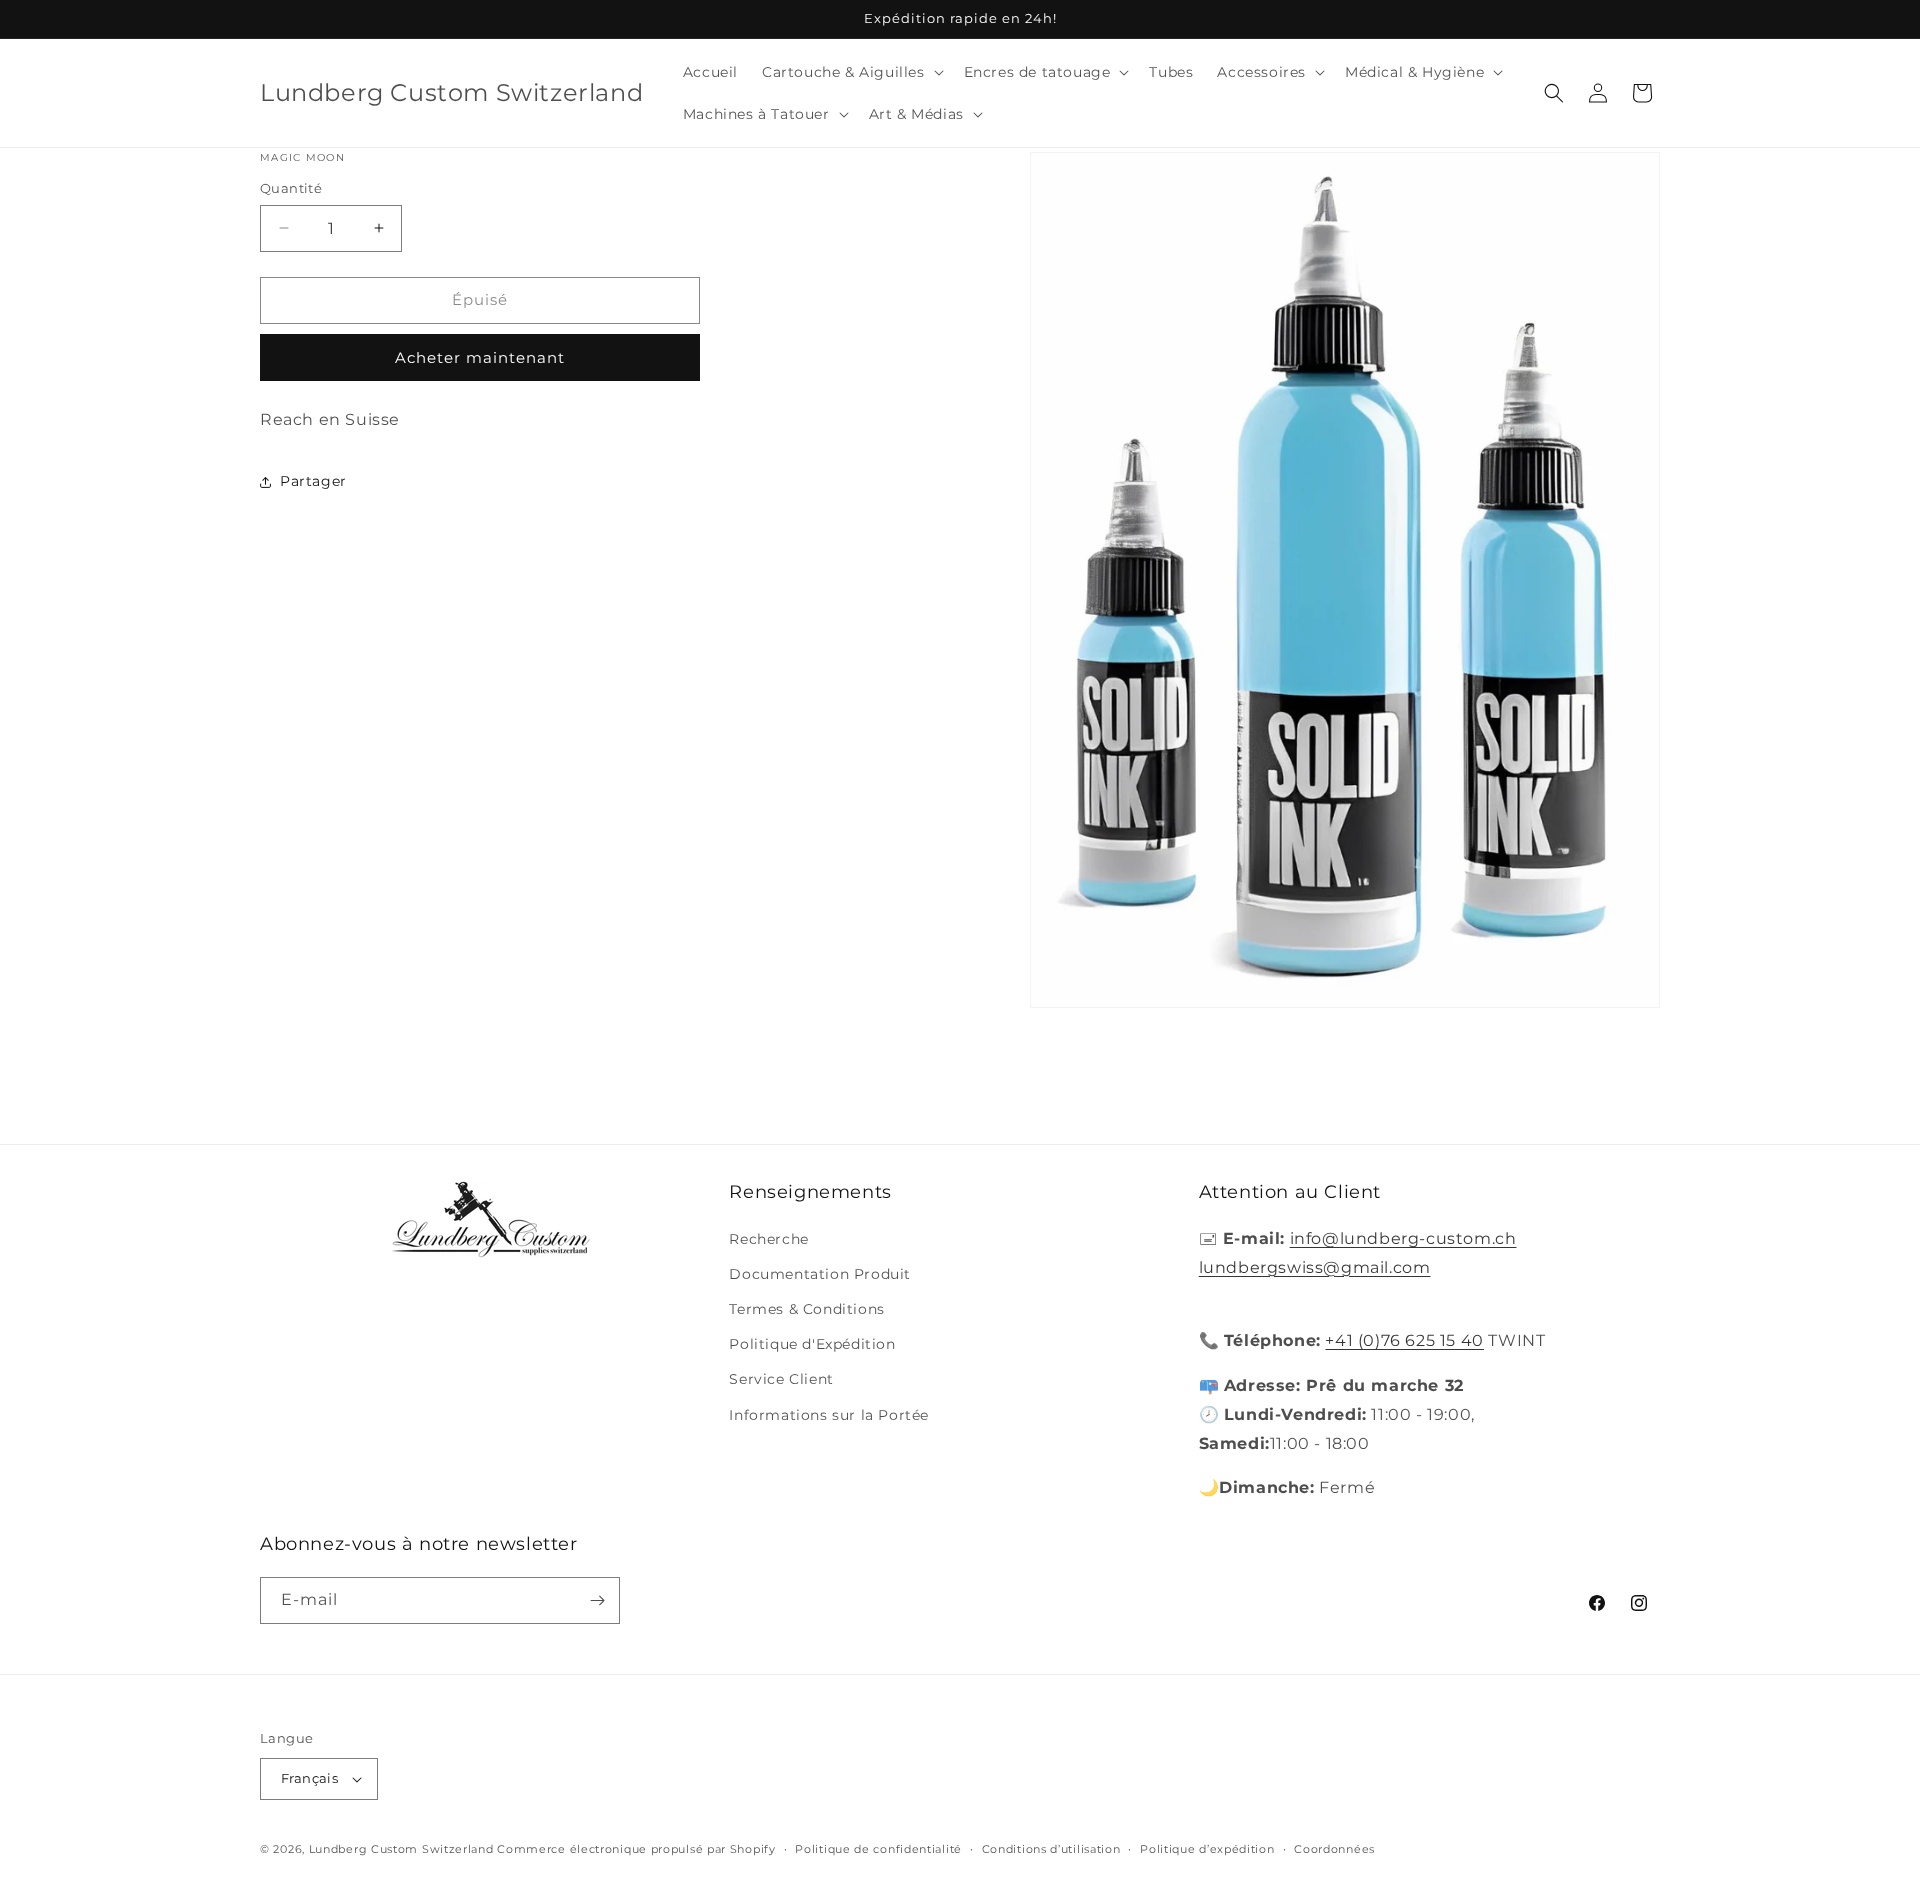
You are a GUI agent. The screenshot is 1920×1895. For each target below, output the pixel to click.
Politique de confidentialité (878, 1849)
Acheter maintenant (480, 357)
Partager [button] (313, 481)
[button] (851, 72)
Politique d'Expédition (812, 1344)
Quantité (291, 188)
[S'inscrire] (597, 1600)
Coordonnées (1334, 1849)
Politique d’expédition (1207, 1849)
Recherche (768, 1239)
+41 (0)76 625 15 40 (1404, 1340)
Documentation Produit (820, 1274)
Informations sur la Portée (829, 1415)
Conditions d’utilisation (1051, 1849)
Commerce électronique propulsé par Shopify (636, 1849)
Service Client (781, 1379)
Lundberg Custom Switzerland (401, 1849)
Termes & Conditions (806, 1309)
